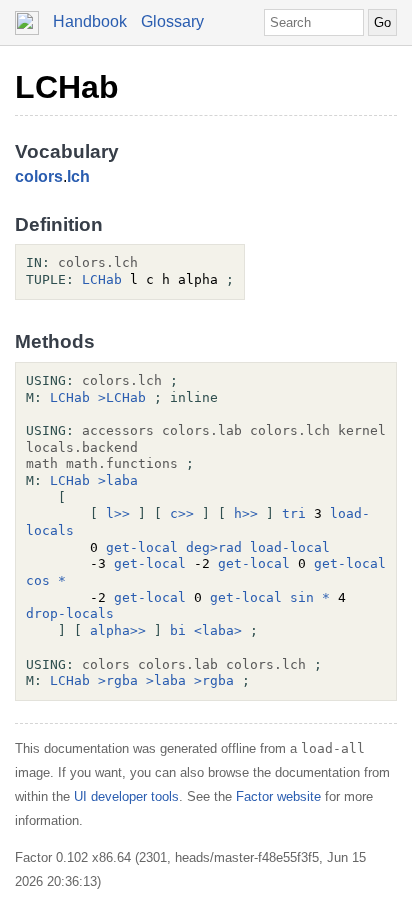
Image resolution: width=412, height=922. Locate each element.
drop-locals (70, 613)
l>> (118, 513)
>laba (118, 480)
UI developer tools (126, 796)
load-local (290, 547)
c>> (182, 513)
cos (38, 580)
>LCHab (122, 397)
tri (294, 513)
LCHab (67, 87)
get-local (142, 547)
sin (302, 597)
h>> (246, 513)
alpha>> (118, 630)
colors (39, 176)
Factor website (278, 796)
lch (78, 176)
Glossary (172, 21)
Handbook (90, 21)
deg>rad (214, 547)
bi (178, 630)
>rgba (118, 680)
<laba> (218, 630)
